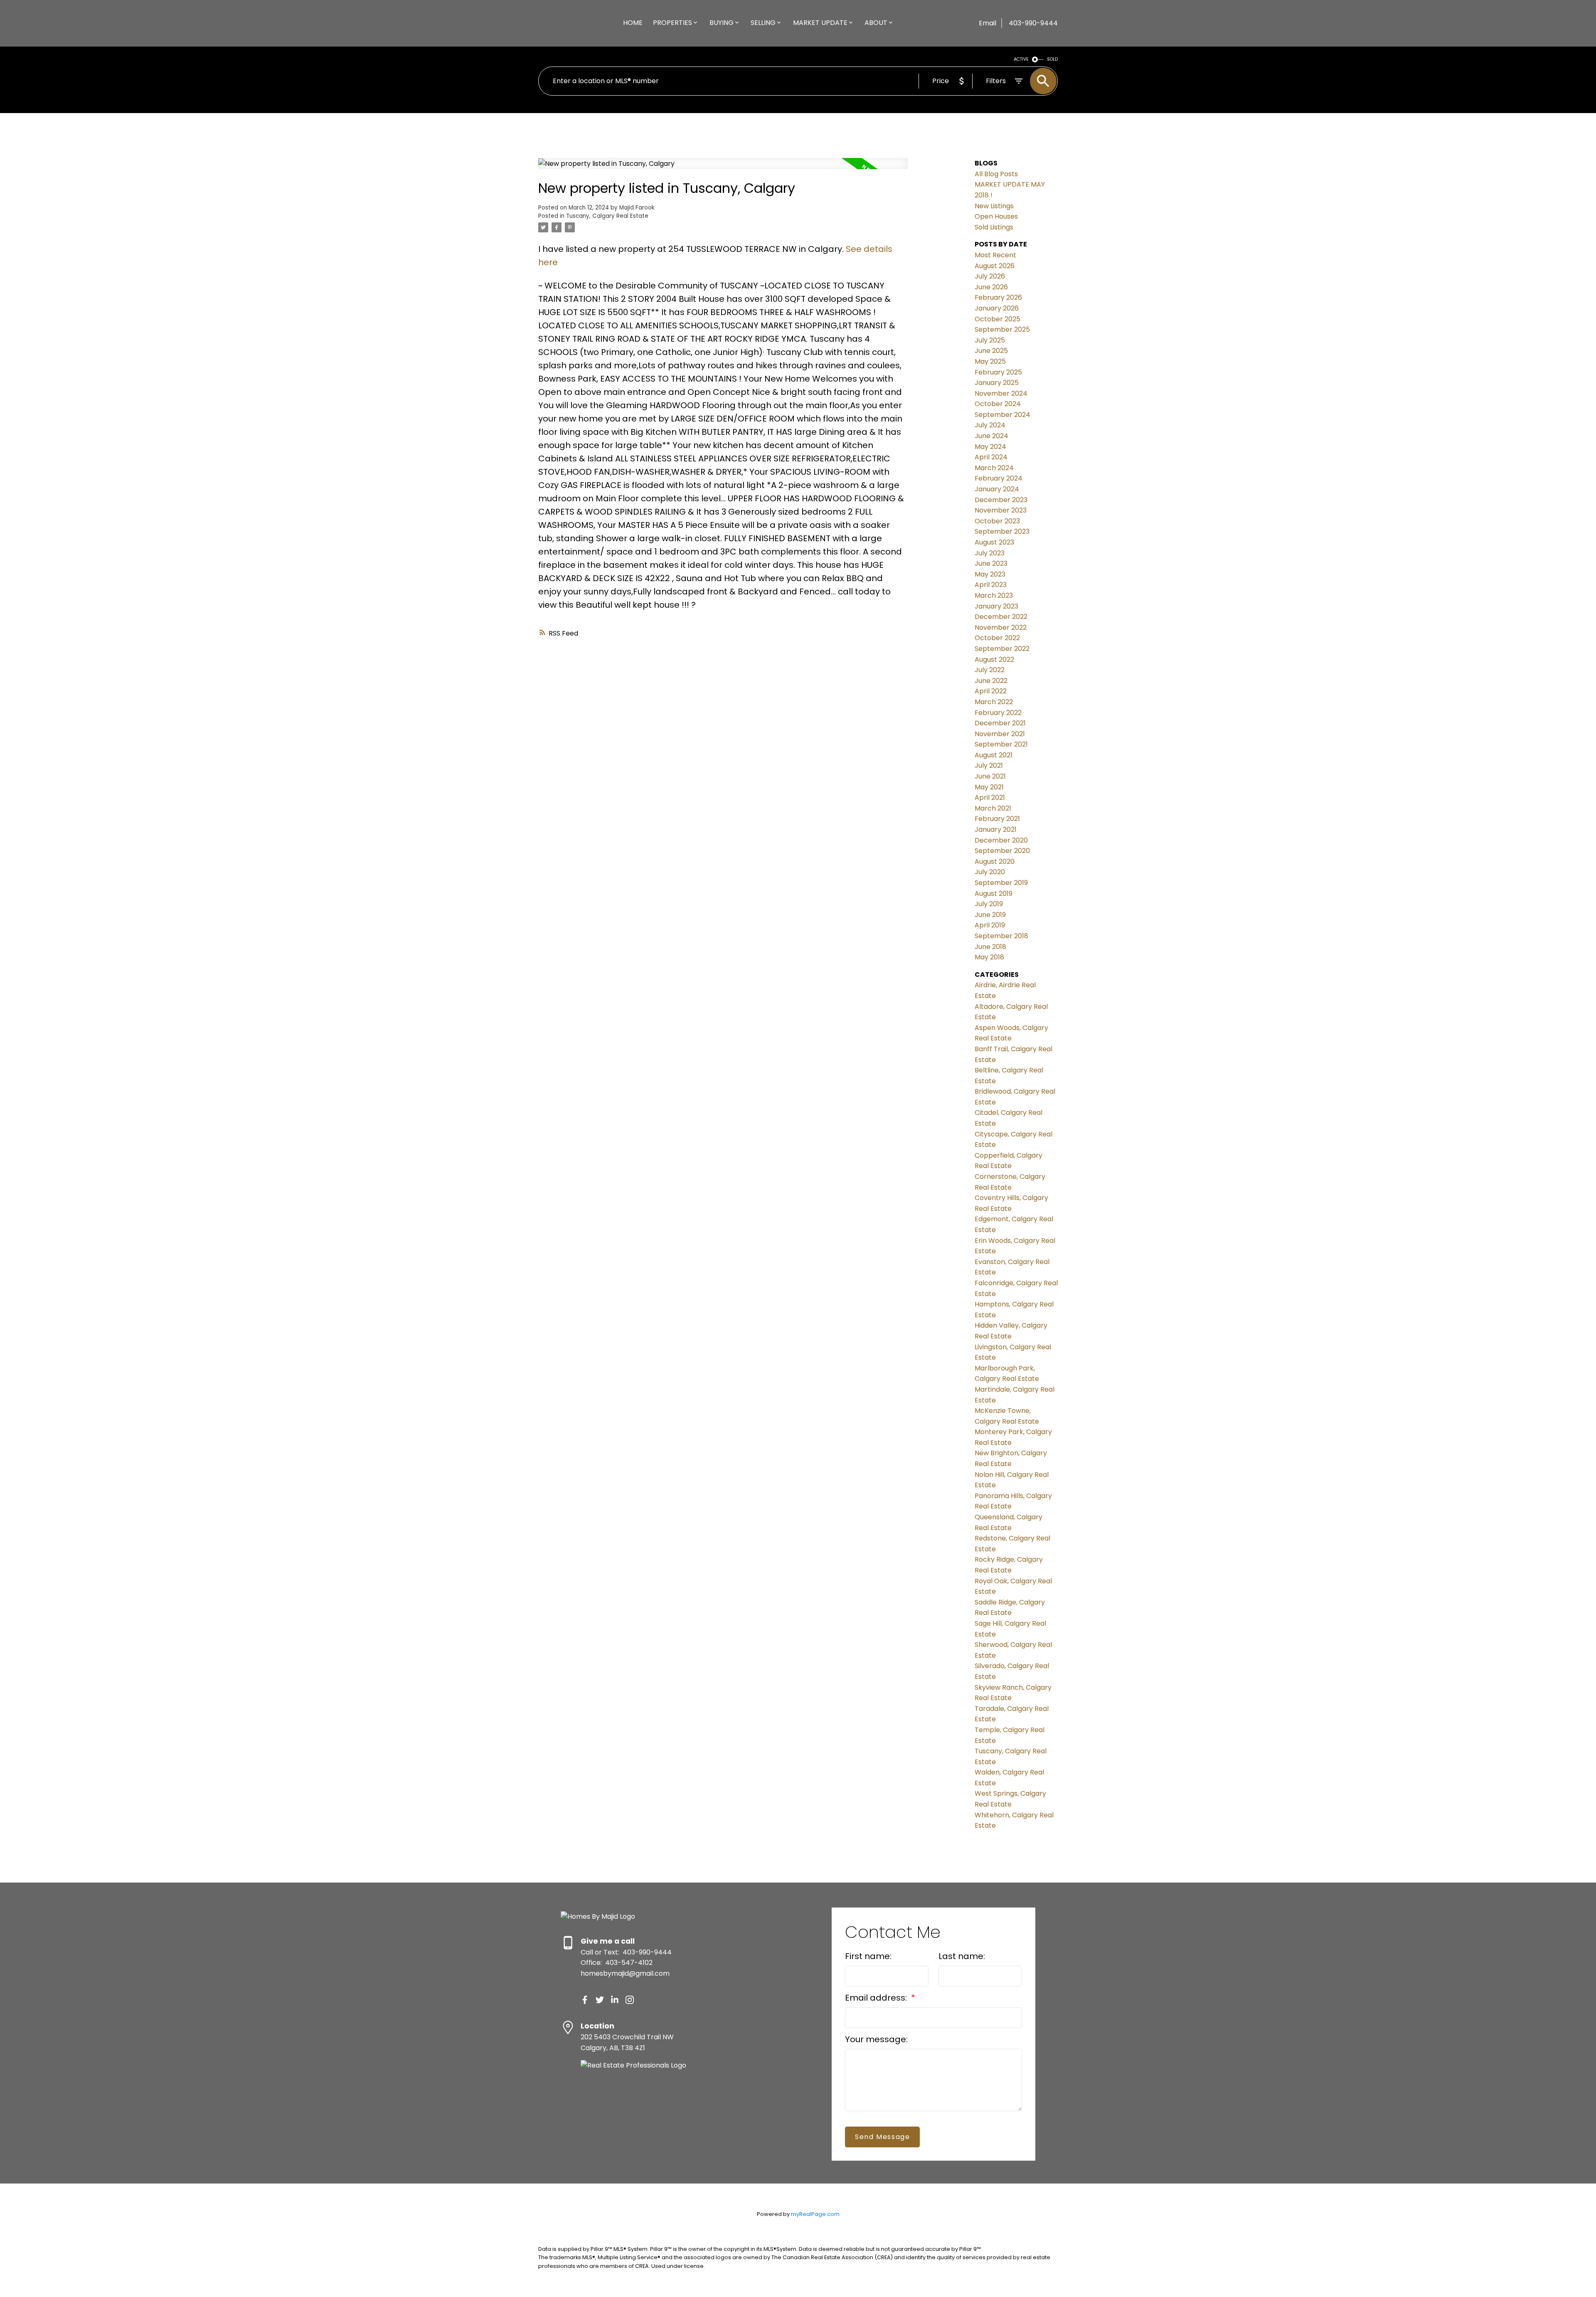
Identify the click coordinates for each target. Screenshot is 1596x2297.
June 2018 (990, 947)
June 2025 (991, 351)
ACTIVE (1021, 59)
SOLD (1052, 59)
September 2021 (1001, 744)
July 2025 (990, 340)
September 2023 (1002, 531)
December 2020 (1001, 840)
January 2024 (997, 489)
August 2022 (994, 659)
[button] (585, 2000)
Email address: (877, 1998)
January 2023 (996, 606)
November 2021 (1000, 734)
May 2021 (989, 787)
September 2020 (1002, 851)
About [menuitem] (876, 23)
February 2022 (998, 713)
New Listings (994, 206)
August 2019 (994, 893)
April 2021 (990, 797)
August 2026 (995, 266)
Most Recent (995, 255)
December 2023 (1001, 500)
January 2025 (997, 383)
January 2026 (997, 308)
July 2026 (990, 276)
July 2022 (990, 670)
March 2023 (994, 595)
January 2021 (996, 829)
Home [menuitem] (633, 23)
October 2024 (998, 404)
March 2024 (994, 468)
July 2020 (990, 872)
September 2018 (1001, 936)
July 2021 (989, 765)
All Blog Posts (996, 174)
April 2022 (991, 691)
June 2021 (990, 776)
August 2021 (994, 755)
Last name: (962, 1956)
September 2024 (1002, 415)
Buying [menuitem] (722, 23)
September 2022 (1002, 649)
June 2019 (990, 915)
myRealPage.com (815, 2214)
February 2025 (998, 372)
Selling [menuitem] (763, 23)
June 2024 (991, 436)
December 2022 (1001, 617)
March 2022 (994, 702)
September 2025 (1002, 329)
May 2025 (990, 361)
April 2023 (991, 585)
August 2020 (995, 861)
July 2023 (990, 553)
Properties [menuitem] (672, 23)
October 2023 (997, 521)
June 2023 (991, 563)
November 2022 (1001, 627)
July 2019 (989, 904)
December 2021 (1000, 723)
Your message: (876, 2039)
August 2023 (994, 542)
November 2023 (1001, 510)
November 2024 (1001, 393)
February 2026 (998, 297)
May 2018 (989, 957)
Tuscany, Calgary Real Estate (607, 216)
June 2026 (991, 287)
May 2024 (990, 447)
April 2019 (990, 925)
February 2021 (997, 819)
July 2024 (990, 425)
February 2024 (999, 478)
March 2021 (993, 808)
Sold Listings (994, 227)
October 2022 (997, 638)
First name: (868, 1956)
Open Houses (996, 216)
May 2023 (990, 574)
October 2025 (997, 319)
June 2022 (991, 681)
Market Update (820, 23)
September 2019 (1001, 883)
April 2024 (991, 457)
